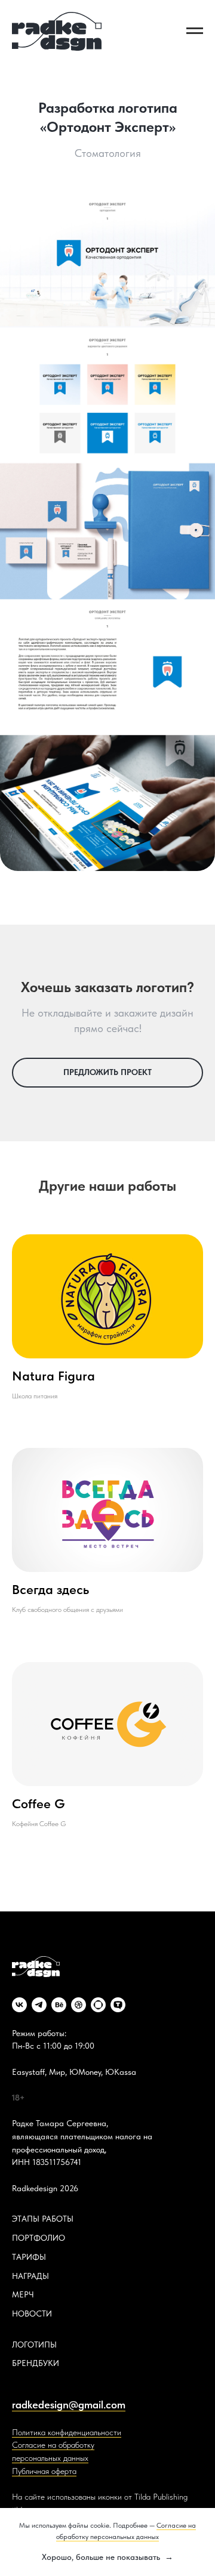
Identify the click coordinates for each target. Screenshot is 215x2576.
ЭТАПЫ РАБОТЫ (43, 2219)
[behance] (59, 2005)
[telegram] (39, 2005)
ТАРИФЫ (29, 2257)
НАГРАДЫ (30, 2276)
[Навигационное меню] (195, 31)
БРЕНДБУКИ (36, 2363)
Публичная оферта (44, 2471)
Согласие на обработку (53, 2445)
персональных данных (50, 2458)
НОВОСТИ (32, 2314)
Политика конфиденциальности (67, 2432)
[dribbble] (79, 2005)
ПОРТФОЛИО (39, 2238)
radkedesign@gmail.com (69, 2404)
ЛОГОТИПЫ (34, 2345)
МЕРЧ (23, 2294)
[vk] (19, 2005)
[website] (98, 2005)
